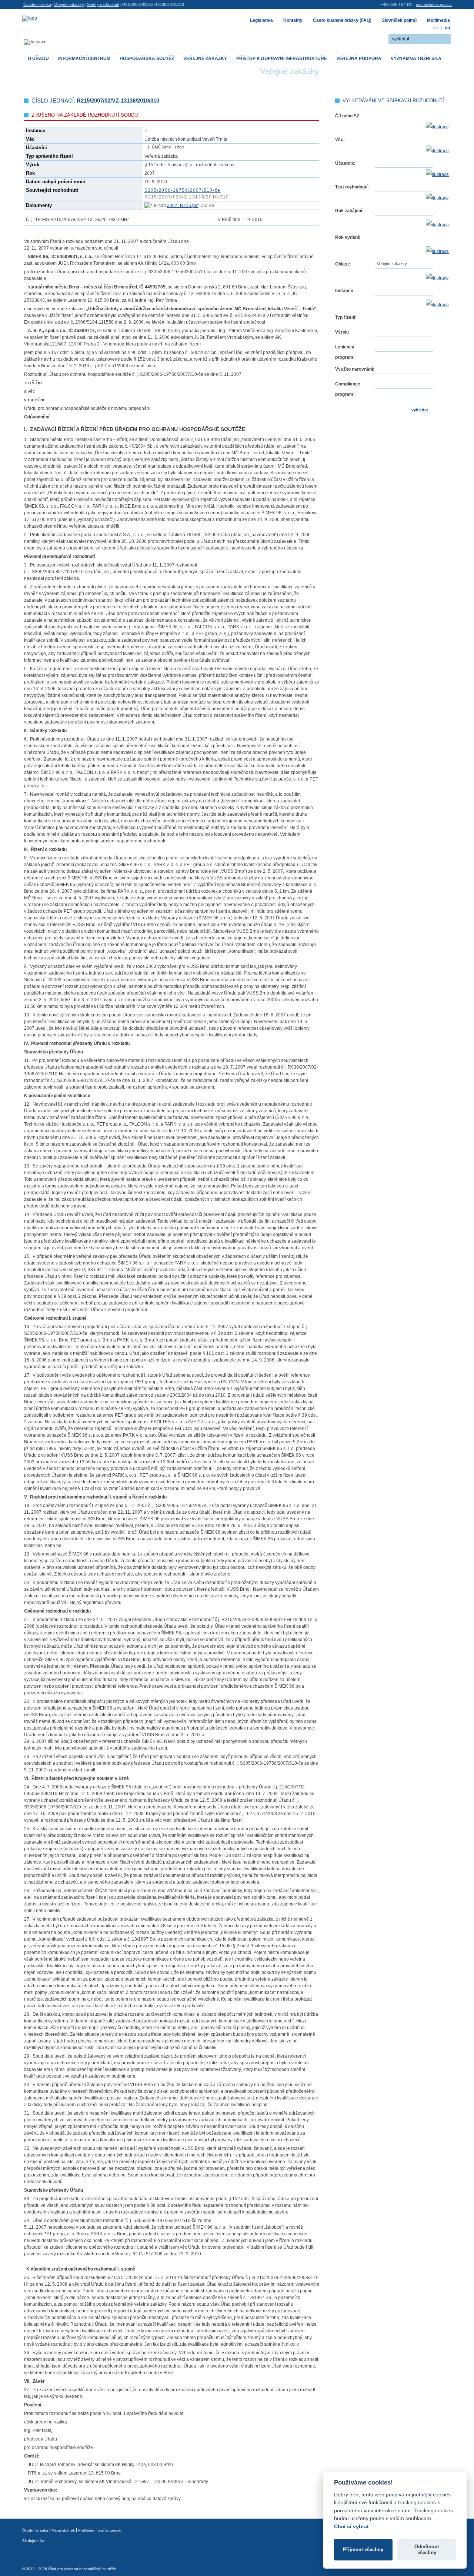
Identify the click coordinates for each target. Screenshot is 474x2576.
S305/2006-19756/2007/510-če (183, 190)
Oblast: (343, 264)
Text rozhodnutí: (352, 187)
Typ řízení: (346, 317)
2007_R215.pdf (183, 206)
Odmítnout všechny (427, 2550)
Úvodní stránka (37, 4)
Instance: (345, 291)
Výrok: (342, 332)
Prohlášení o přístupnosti (100, 2530)
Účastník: (345, 163)
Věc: (340, 140)
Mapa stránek (63, 2530)
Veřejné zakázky (69, 4)
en (447, 28)
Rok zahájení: (349, 211)
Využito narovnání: (355, 369)
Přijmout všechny (363, 2550)
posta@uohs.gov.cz (434, 4)
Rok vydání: (348, 237)
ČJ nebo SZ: (348, 116)
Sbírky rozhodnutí (103, 4)
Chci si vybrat (351, 2526)
